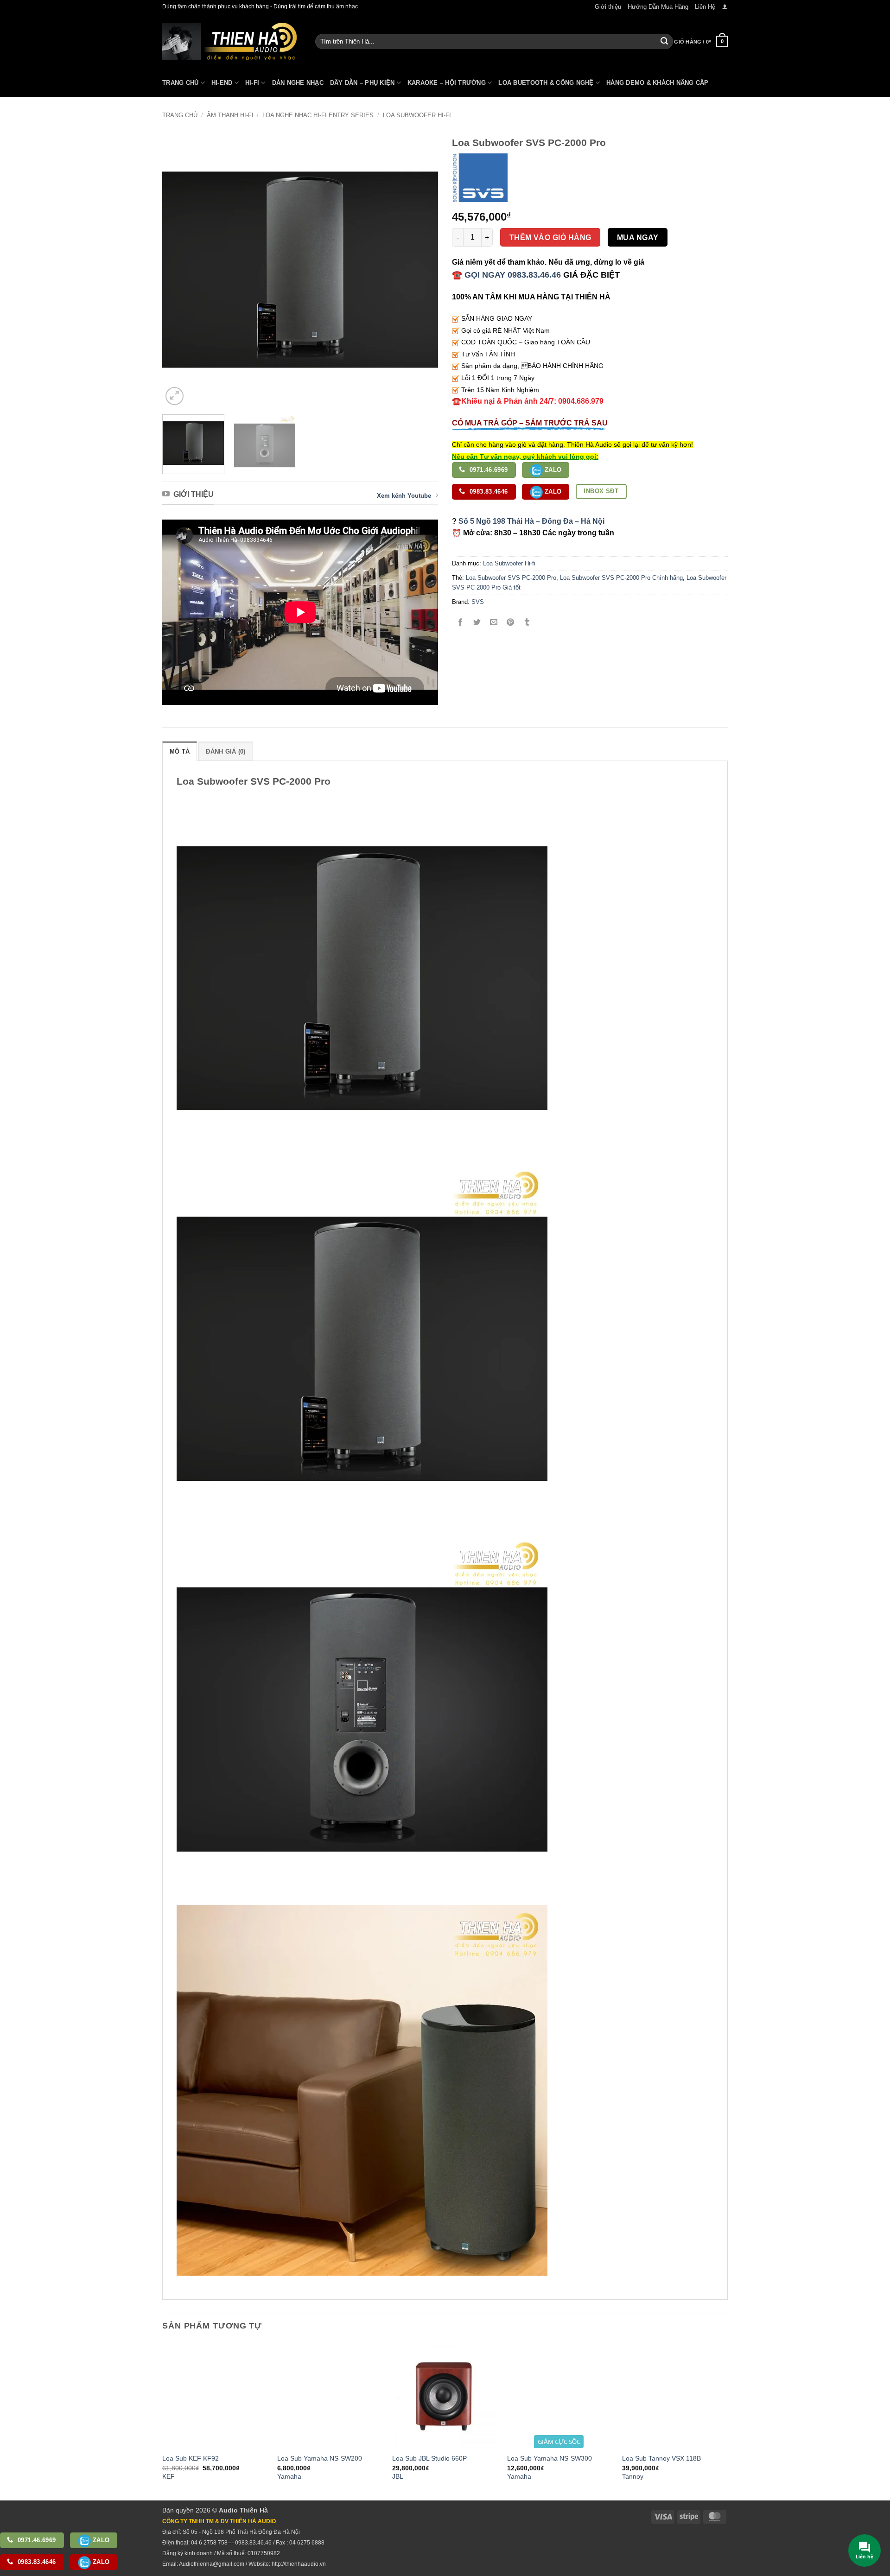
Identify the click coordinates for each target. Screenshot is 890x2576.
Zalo (552, 470)
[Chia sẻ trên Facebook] (461, 623)
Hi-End (222, 83)
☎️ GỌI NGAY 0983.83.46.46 (506, 275)
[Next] (421, 270)
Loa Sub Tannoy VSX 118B (661, 2458)
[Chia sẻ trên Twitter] (477, 623)
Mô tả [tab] (180, 752)
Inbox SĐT (601, 491)
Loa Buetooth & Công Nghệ (546, 83)
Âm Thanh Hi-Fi (230, 115)
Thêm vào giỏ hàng (550, 238)
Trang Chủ (180, 83)
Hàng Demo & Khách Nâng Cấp (658, 83)
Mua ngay (638, 238)
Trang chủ (180, 115)
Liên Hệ (705, 7)
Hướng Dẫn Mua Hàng (658, 7)
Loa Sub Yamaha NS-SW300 (550, 2458)
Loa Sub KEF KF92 (191, 2458)
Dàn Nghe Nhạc (298, 83)
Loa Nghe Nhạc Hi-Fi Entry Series (318, 115)
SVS (478, 602)
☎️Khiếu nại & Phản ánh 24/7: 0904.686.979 (528, 401)
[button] (725, 7)
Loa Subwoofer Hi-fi (417, 115)
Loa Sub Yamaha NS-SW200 (320, 2458)
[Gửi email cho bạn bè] (494, 623)
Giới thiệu (608, 7)
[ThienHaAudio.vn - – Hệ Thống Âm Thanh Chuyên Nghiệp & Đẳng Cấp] (229, 41)
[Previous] (179, 270)
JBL (398, 2476)
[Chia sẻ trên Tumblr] (527, 623)
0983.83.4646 (488, 492)
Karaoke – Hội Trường (447, 83)
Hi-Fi (252, 83)
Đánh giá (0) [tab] (226, 752)
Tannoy (633, 2476)
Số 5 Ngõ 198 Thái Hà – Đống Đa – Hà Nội (531, 521)
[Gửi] (664, 42)
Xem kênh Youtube (404, 496)
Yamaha (289, 2476)
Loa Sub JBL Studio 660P (429, 2458)
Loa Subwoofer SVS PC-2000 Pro (511, 578)
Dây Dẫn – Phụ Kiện (362, 83)
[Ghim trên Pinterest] (511, 623)
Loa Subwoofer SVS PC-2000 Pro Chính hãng (621, 578)
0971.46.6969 (488, 470)
